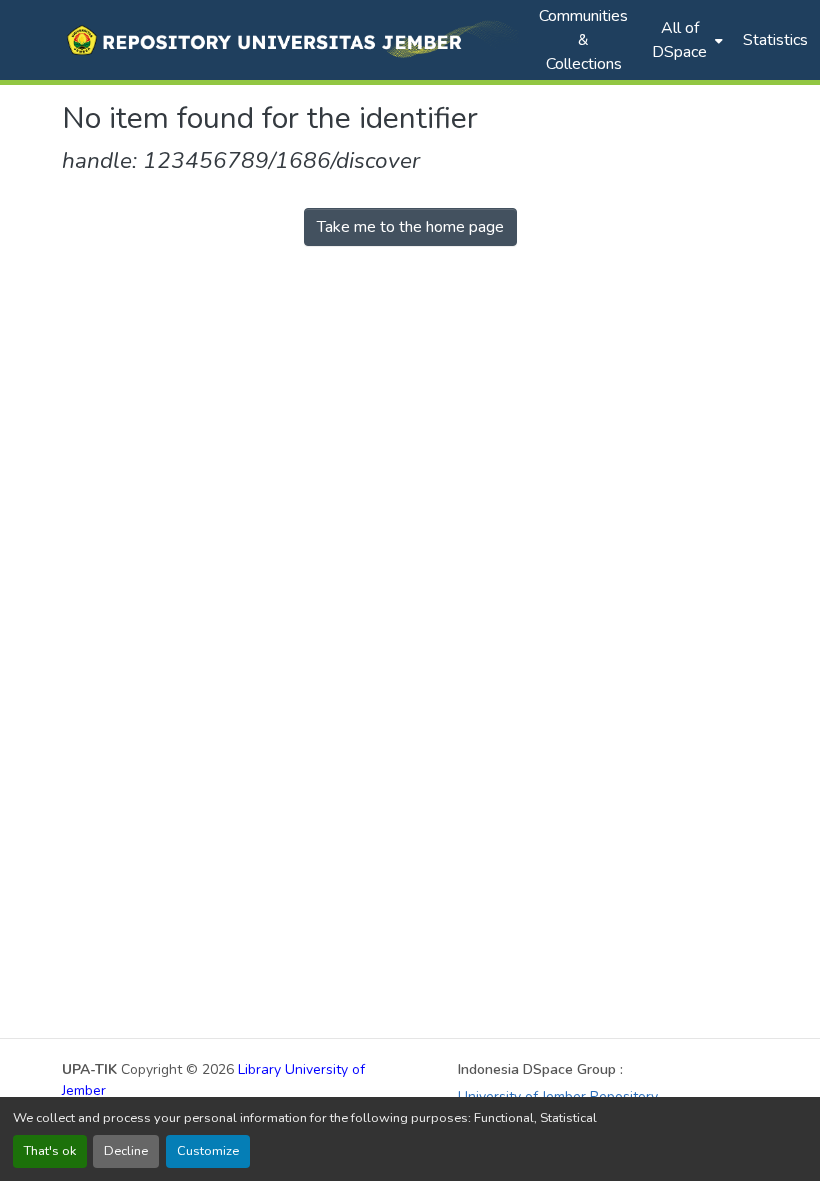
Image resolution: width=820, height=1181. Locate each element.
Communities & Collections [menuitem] (583, 40)
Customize (208, 1151)
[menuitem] (685, 40)
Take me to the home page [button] (410, 227)
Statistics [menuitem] (775, 40)
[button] (290, 40)
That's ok (50, 1151)
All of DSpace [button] (679, 40)
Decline (126, 1151)
